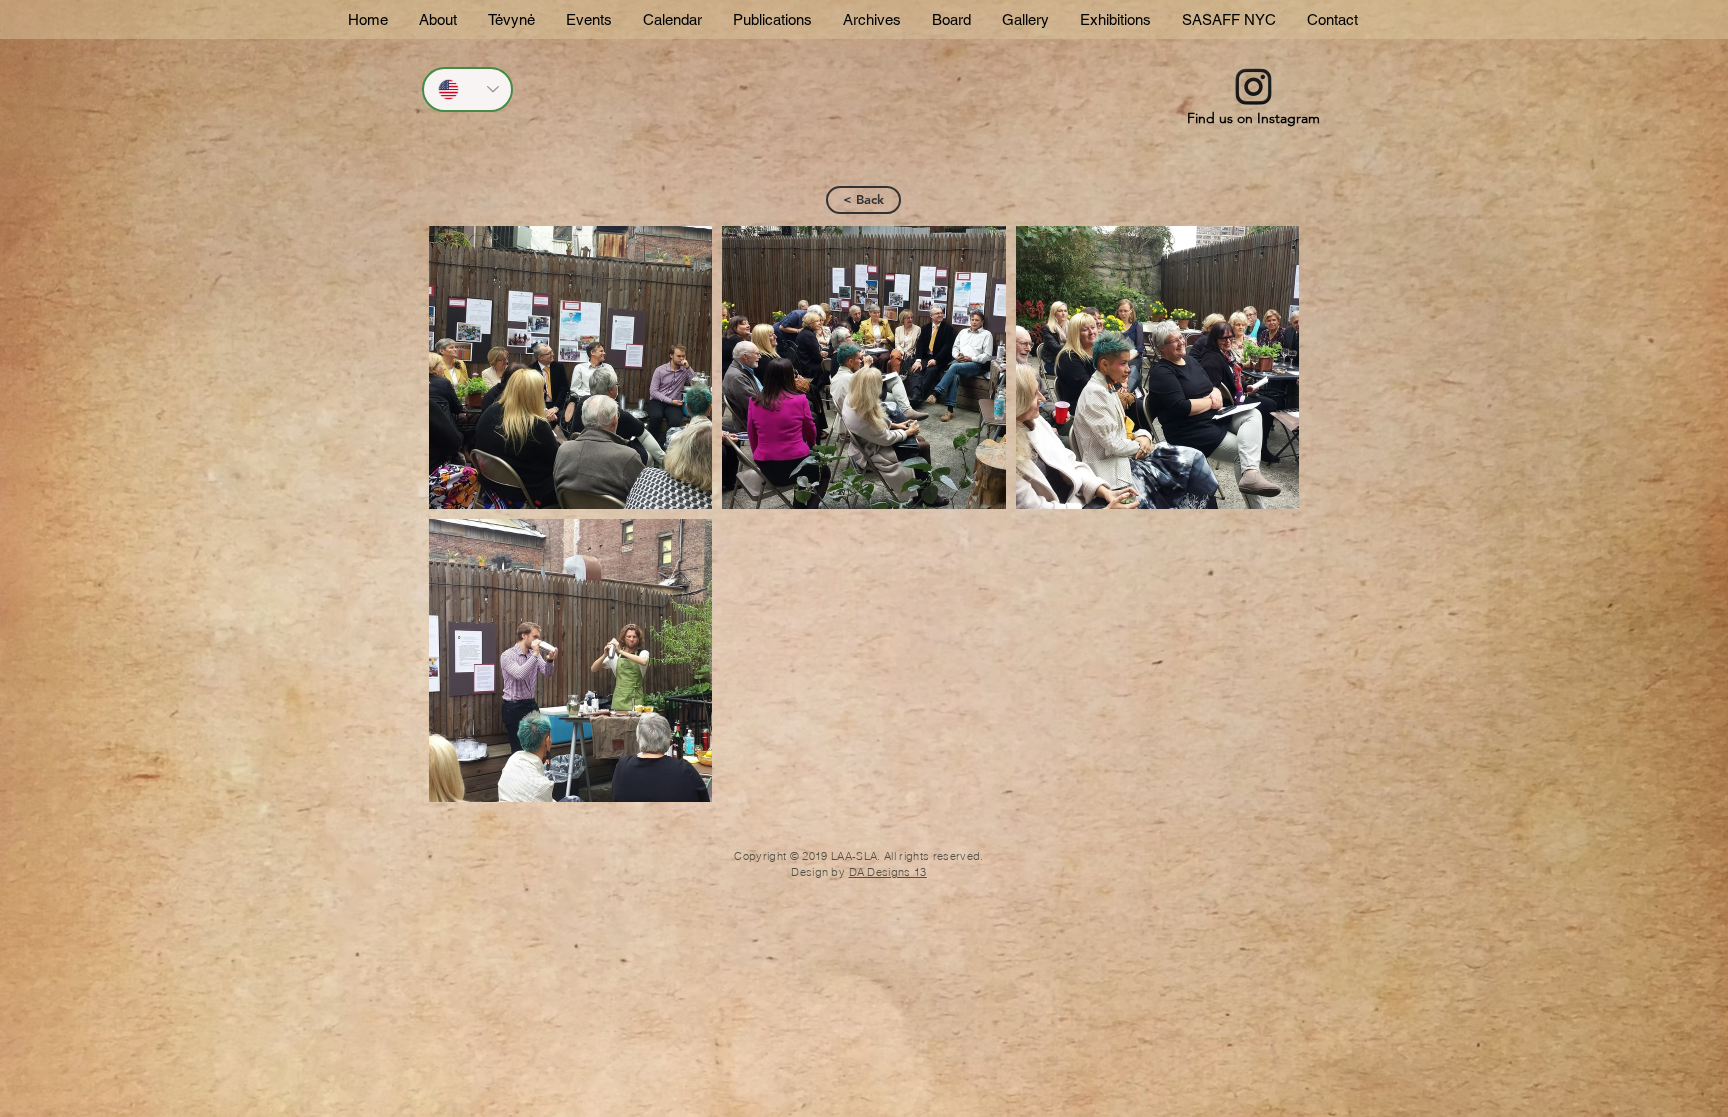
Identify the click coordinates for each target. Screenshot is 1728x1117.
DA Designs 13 (888, 872)
